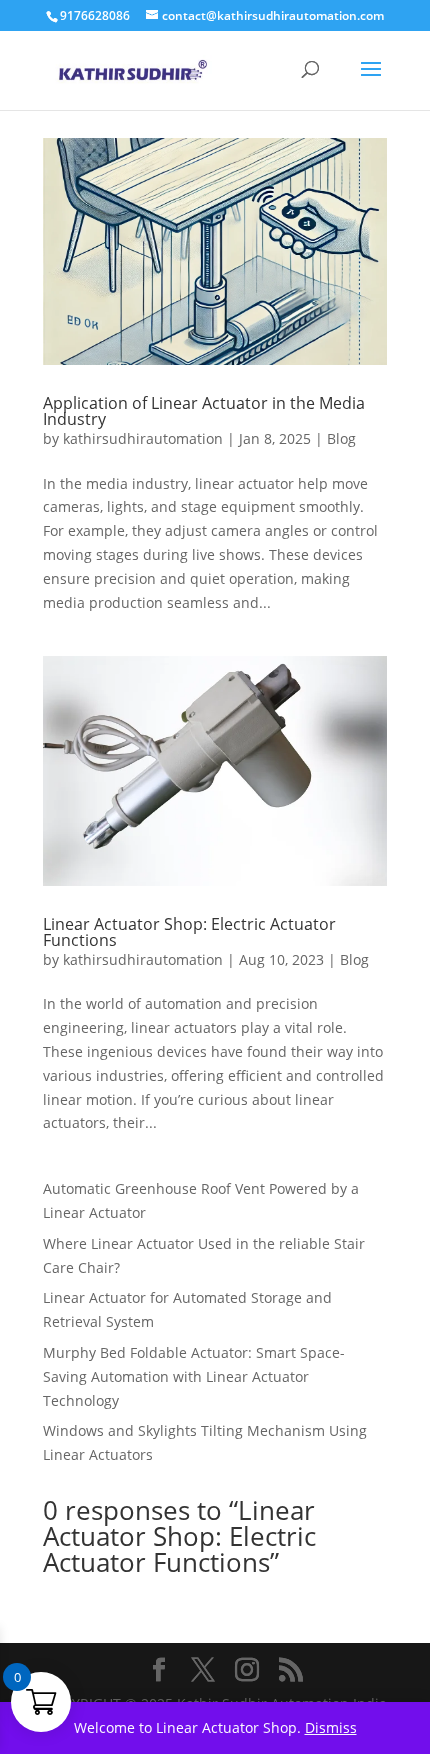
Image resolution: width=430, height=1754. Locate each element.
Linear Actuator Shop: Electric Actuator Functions (189, 932)
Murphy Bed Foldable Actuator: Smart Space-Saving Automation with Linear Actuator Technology (194, 1376)
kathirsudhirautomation (143, 438)
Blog (341, 438)
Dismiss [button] (331, 1727)
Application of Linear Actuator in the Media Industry (204, 411)
